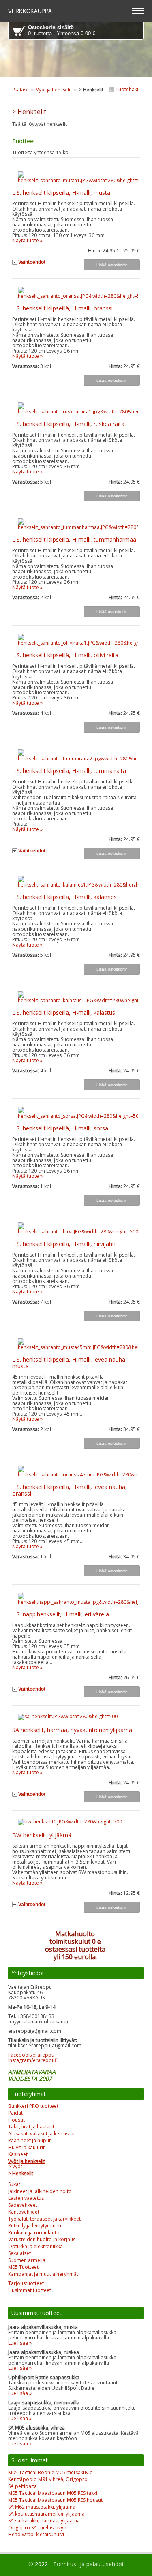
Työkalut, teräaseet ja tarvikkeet (44, 2219)
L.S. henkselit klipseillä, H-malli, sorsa (60, 1128)
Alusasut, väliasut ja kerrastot (42, 2134)
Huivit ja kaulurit (26, 2147)
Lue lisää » (20, 2343)
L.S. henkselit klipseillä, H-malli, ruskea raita (68, 424)
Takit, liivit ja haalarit (31, 2127)
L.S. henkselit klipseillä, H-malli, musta (61, 193)
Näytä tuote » (27, 240)
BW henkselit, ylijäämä (42, 1835)
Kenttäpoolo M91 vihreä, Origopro (48, 2479)
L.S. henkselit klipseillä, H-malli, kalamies (64, 897)
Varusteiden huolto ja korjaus (42, 2239)
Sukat (14, 2184)
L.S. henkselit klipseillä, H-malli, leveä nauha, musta (70, 1363)
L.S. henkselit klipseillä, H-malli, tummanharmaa (74, 539)
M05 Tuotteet (23, 2267)
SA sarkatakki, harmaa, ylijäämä (44, 2521)
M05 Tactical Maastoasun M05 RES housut (55, 2500)
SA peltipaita (22, 2486)
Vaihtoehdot (32, 262)
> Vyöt (15, 2166)
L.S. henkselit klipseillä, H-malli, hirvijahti (64, 1244)
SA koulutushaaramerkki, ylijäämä (46, 2514)
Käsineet (18, 2154)
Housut (16, 2120)
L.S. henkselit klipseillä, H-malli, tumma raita (69, 771)
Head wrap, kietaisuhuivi (36, 2534)
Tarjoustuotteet (26, 2283)
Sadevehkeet (23, 2205)
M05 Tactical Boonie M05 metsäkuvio (50, 2472)
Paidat (15, 2113)
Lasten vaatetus (26, 2198)
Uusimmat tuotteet (30, 2290)
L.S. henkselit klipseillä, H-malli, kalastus (64, 1013)
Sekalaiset (19, 2253)
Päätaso (20, 89)
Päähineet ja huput (29, 2140)
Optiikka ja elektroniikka (35, 2246)
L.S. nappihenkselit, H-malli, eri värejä (61, 1614)
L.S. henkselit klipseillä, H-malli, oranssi (62, 308)
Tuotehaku (127, 89)
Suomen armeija (27, 2260)
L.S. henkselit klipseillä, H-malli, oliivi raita (65, 655)
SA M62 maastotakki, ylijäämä (42, 2507)
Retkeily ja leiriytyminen (35, 2226)
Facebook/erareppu (31, 2055)
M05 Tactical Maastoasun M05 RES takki (53, 2493)
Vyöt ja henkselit (54, 89)
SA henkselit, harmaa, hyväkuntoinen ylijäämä (72, 1730)
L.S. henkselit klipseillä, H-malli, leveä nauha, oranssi (70, 1490)
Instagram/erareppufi (33, 2060)
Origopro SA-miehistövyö (37, 2528)
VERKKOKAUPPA (31, 11)
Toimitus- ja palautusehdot (89, 2564)
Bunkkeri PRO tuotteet (33, 2106)
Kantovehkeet (24, 2212)
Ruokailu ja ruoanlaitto (34, 2233)
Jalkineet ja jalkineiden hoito (40, 2191)
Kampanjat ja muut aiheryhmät (43, 2274)
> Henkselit (21, 2173)
